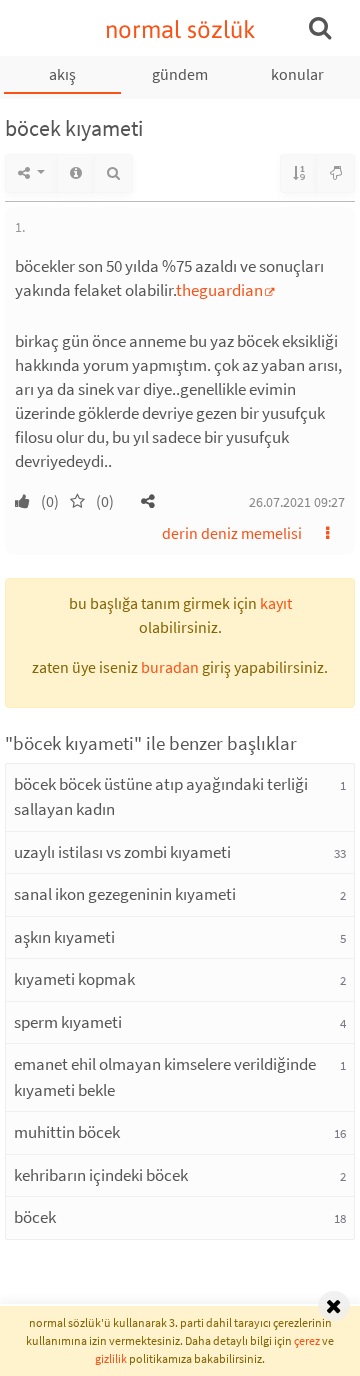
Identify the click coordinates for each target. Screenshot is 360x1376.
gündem (180, 74)
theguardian (219, 290)
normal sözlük (180, 29)
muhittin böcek (67, 1132)
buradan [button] (170, 667)
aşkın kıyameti (64, 937)
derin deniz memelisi (232, 533)
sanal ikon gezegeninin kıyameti (125, 894)
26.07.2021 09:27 (297, 502)
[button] (148, 501)
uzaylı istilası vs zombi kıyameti (122, 852)
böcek (35, 1217)
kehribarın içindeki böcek (101, 1175)
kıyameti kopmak (74, 979)
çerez (307, 1340)
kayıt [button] (276, 603)
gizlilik (111, 1358)
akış (62, 74)
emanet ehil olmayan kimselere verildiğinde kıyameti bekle (165, 1077)
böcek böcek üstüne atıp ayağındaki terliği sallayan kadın (161, 797)
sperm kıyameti (68, 1022)
